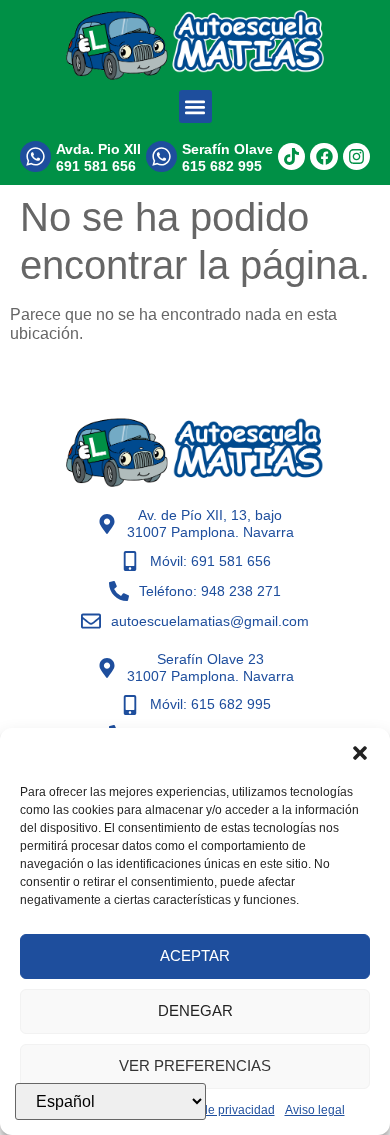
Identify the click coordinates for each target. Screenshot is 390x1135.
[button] (360, 753)
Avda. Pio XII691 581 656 (98, 157)
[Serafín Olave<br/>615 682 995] (161, 156)
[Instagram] (356, 156)
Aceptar (195, 955)
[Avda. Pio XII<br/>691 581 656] (35, 156)
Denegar (195, 1010)
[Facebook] (323, 156)
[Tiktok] (291, 156)
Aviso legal (315, 1110)
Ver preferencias (195, 1065)
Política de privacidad (216, 1110)
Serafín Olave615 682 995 (227, 157)
